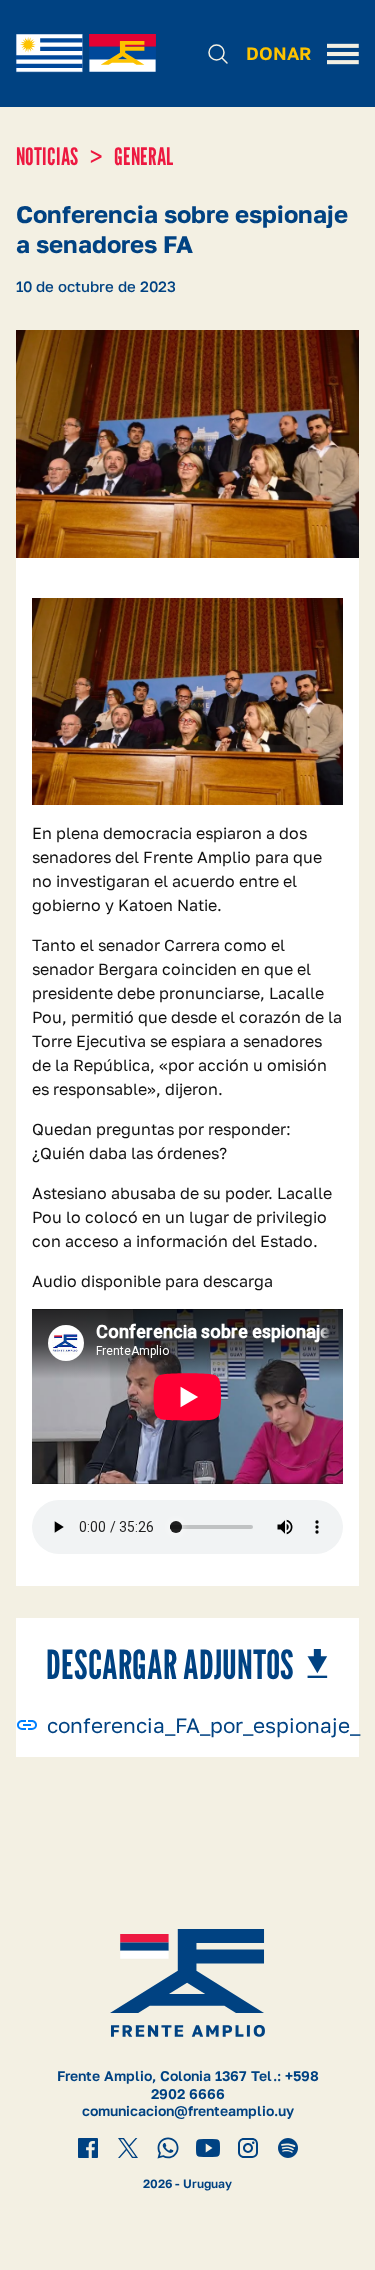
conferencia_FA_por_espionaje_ (203, 1725)
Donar (278, 53)
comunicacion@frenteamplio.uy (188, 2110)
